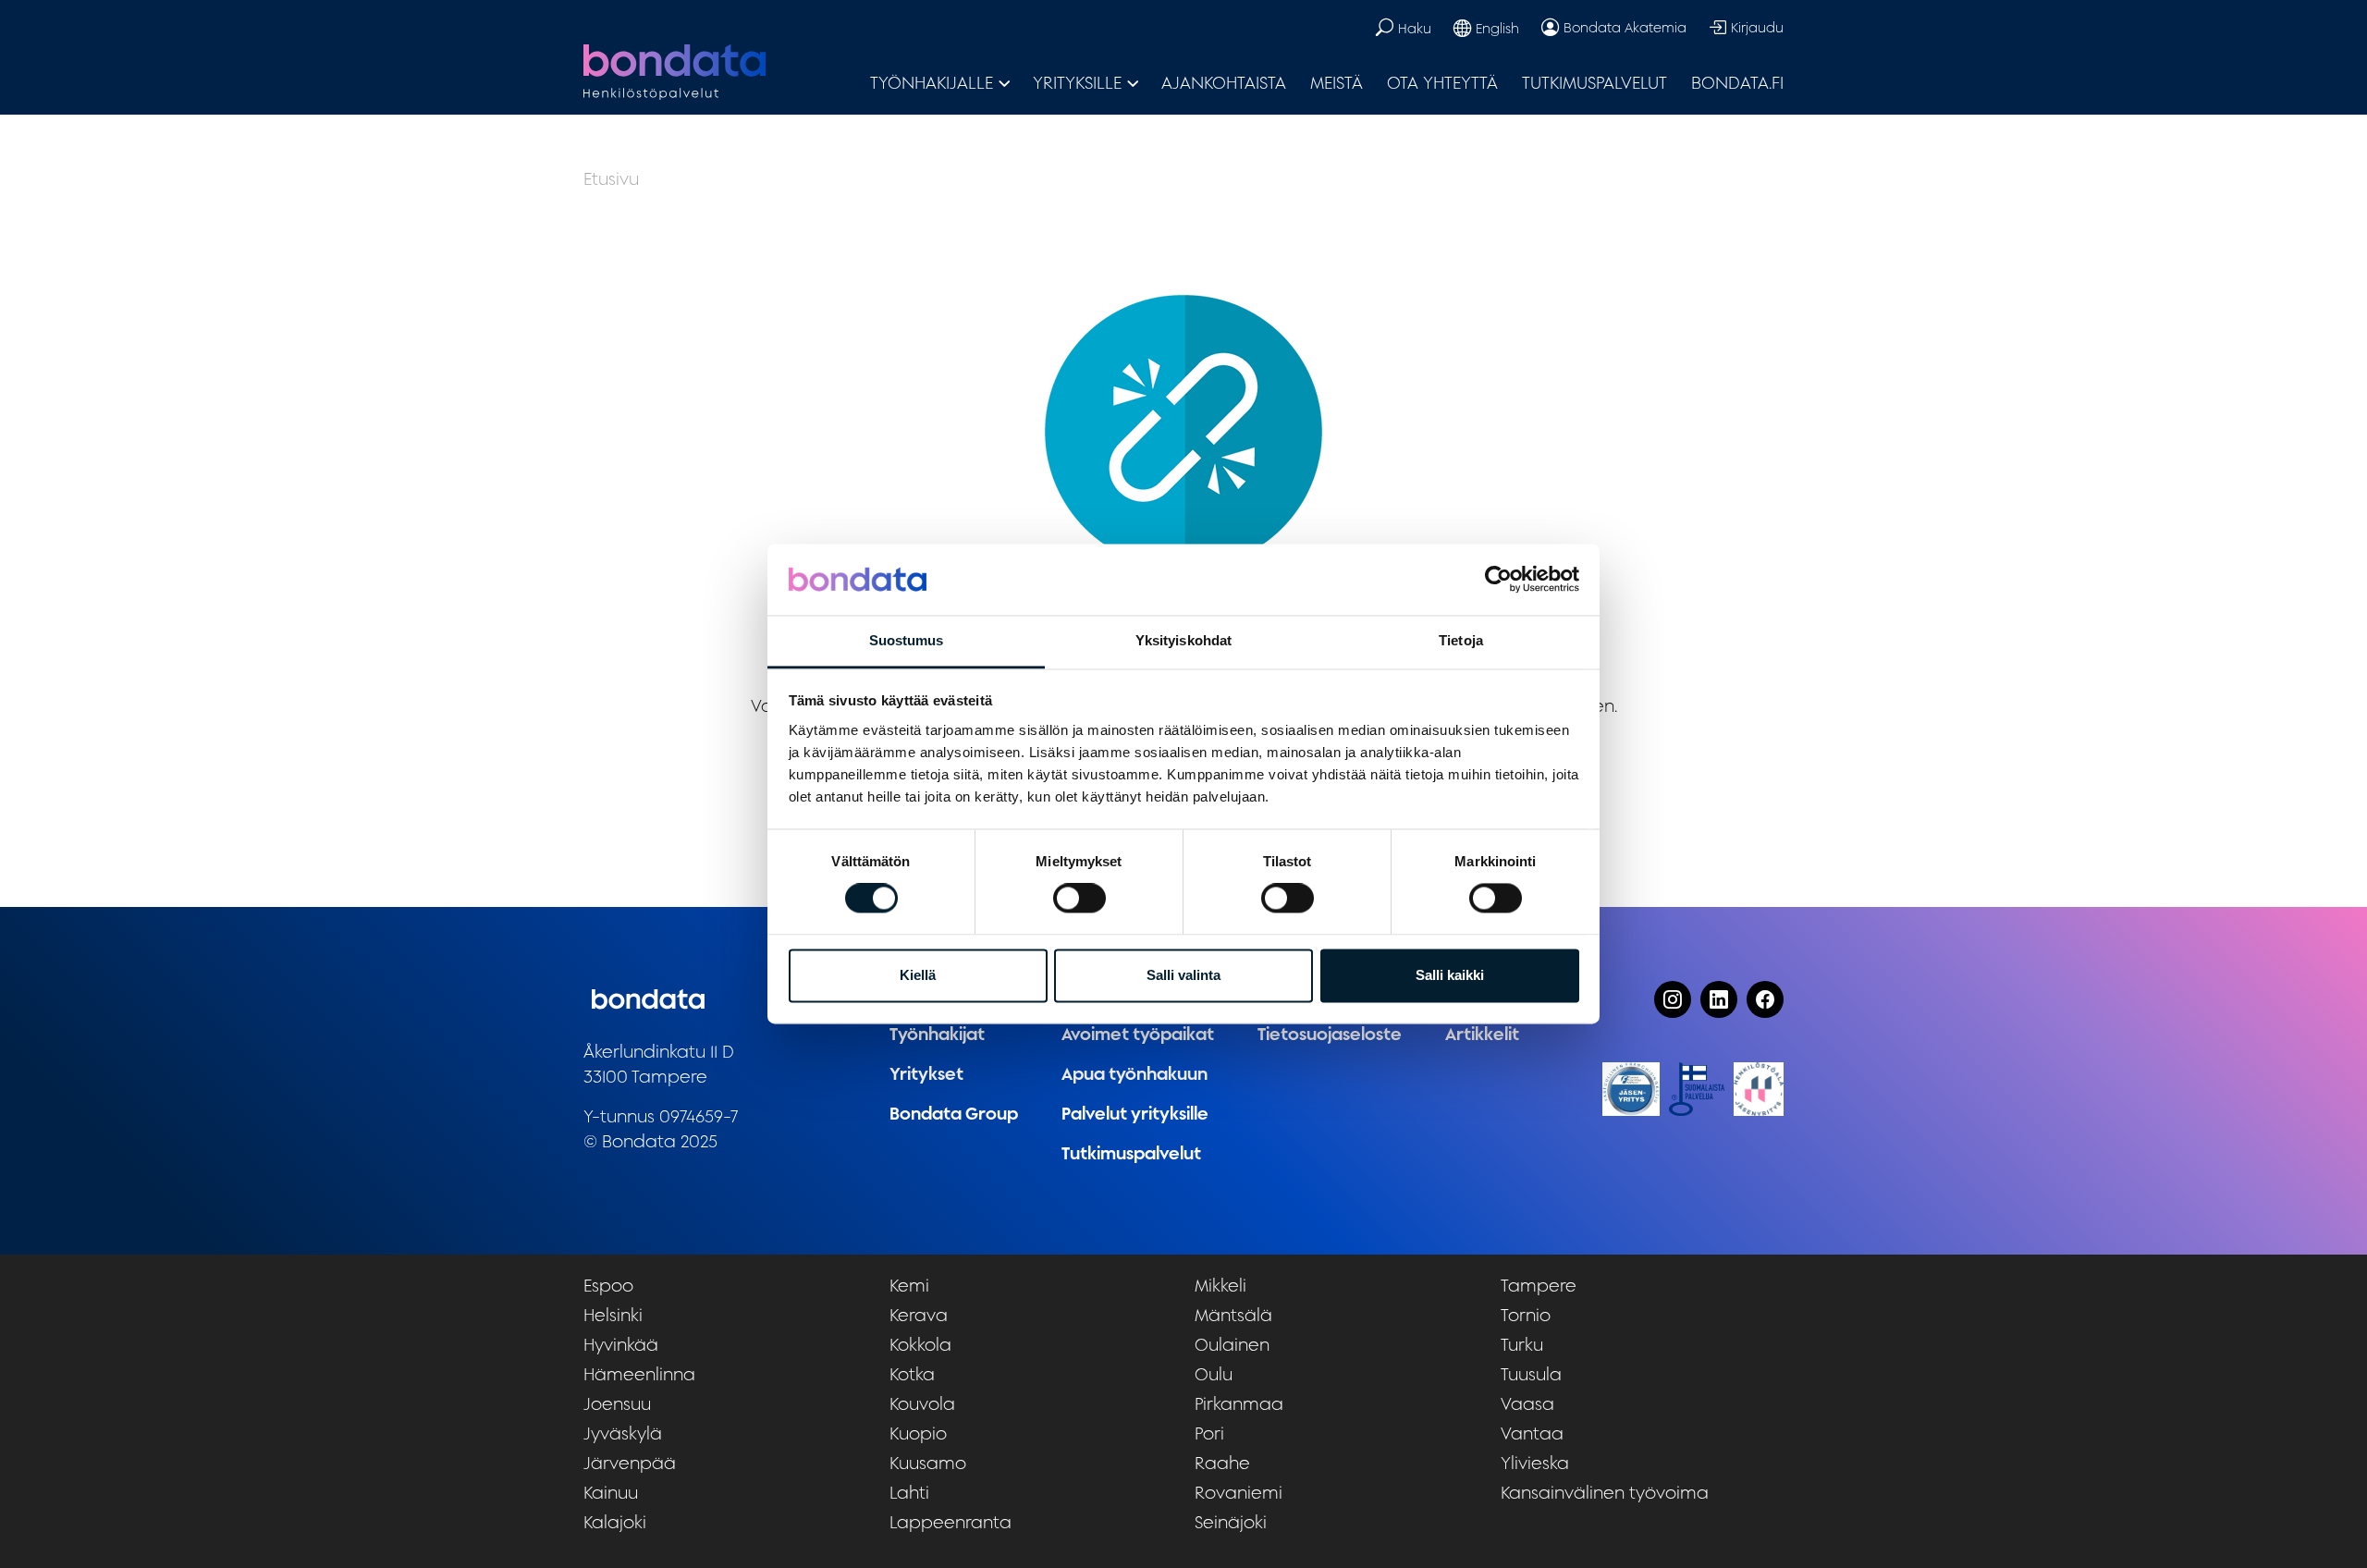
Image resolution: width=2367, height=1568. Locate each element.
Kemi (909, 1285)
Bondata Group (954, 1114)
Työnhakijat (937, 1034)
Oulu (1214, 1374)
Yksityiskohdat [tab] (1183, 640)
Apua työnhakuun (1134, 1074)
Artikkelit (1482, 1034)
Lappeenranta (950, 1522)
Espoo (608, 1285)
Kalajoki (615, 1522)
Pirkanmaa (1239, 1403)
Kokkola (920, 1344)
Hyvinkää (621, 1344)
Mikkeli (1220, 1285)
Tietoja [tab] (1461, 640)
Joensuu (617, 1403)
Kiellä (918, 975)
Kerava (919, 1315)
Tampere (1539, 1285)
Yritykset (926, 1074)
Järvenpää (630, 1463)
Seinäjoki (1231, 1522)
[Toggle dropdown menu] (1005, 83)
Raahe (1222, 1463)
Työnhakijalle (932, 82)
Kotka (912, 1374)
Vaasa (1527, 1403)
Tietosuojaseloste (1330, 1034)
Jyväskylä (623, 1433)
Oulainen (1232, 1344)
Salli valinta (1183, 975)
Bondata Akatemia (1625, 27)
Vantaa (1532, 1433)
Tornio (1526, 1315)
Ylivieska (1535, 1463)
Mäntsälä (1233, 1315)
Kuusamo (928, 1463)
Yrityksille (1077, 82)
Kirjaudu (1757, 27)
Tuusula (1531, 1374)
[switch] (1079, 899)
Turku (1522, 1344)
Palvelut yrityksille (1135, 1114)
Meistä (1337, 82)
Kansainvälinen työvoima (1605, 1492)
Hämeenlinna (639, 1374)
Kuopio (918, 1433)
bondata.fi (1737, 82)
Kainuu (611, 1492)
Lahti (909, 1492)
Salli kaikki (1450, 975)
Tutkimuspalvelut (1594, 82)
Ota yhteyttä (1442, 82)
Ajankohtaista (1224, 82)
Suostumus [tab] (907, 640)
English (1497, 28)
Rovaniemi (1239, 1492)
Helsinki (613, 1315)
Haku (1415, 28)
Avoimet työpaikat (1138, 1034)
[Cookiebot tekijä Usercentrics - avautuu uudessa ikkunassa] (1498, 580)
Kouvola (922, 1403)
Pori (1209, 1433)
